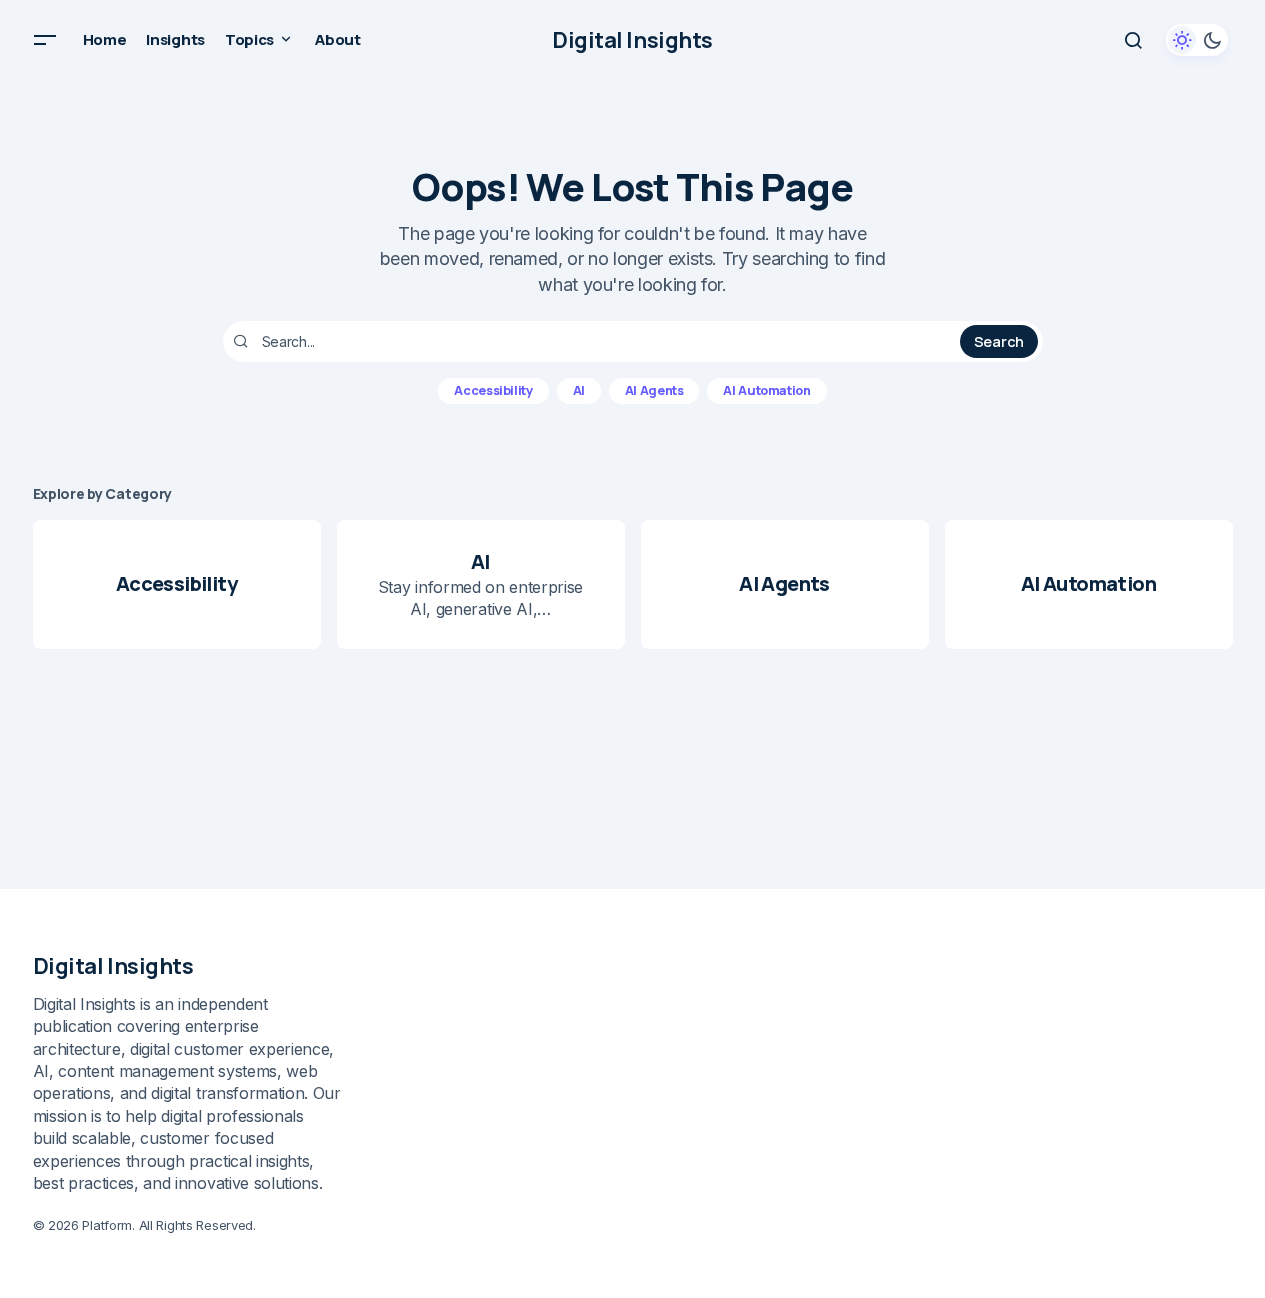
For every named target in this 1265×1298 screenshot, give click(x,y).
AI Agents (654, 390)
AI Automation (766, 390)
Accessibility (493, 390)
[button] (45, 40)
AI (579, 390)
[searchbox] (594, 342)
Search (999, 341)
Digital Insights (632, 40)
